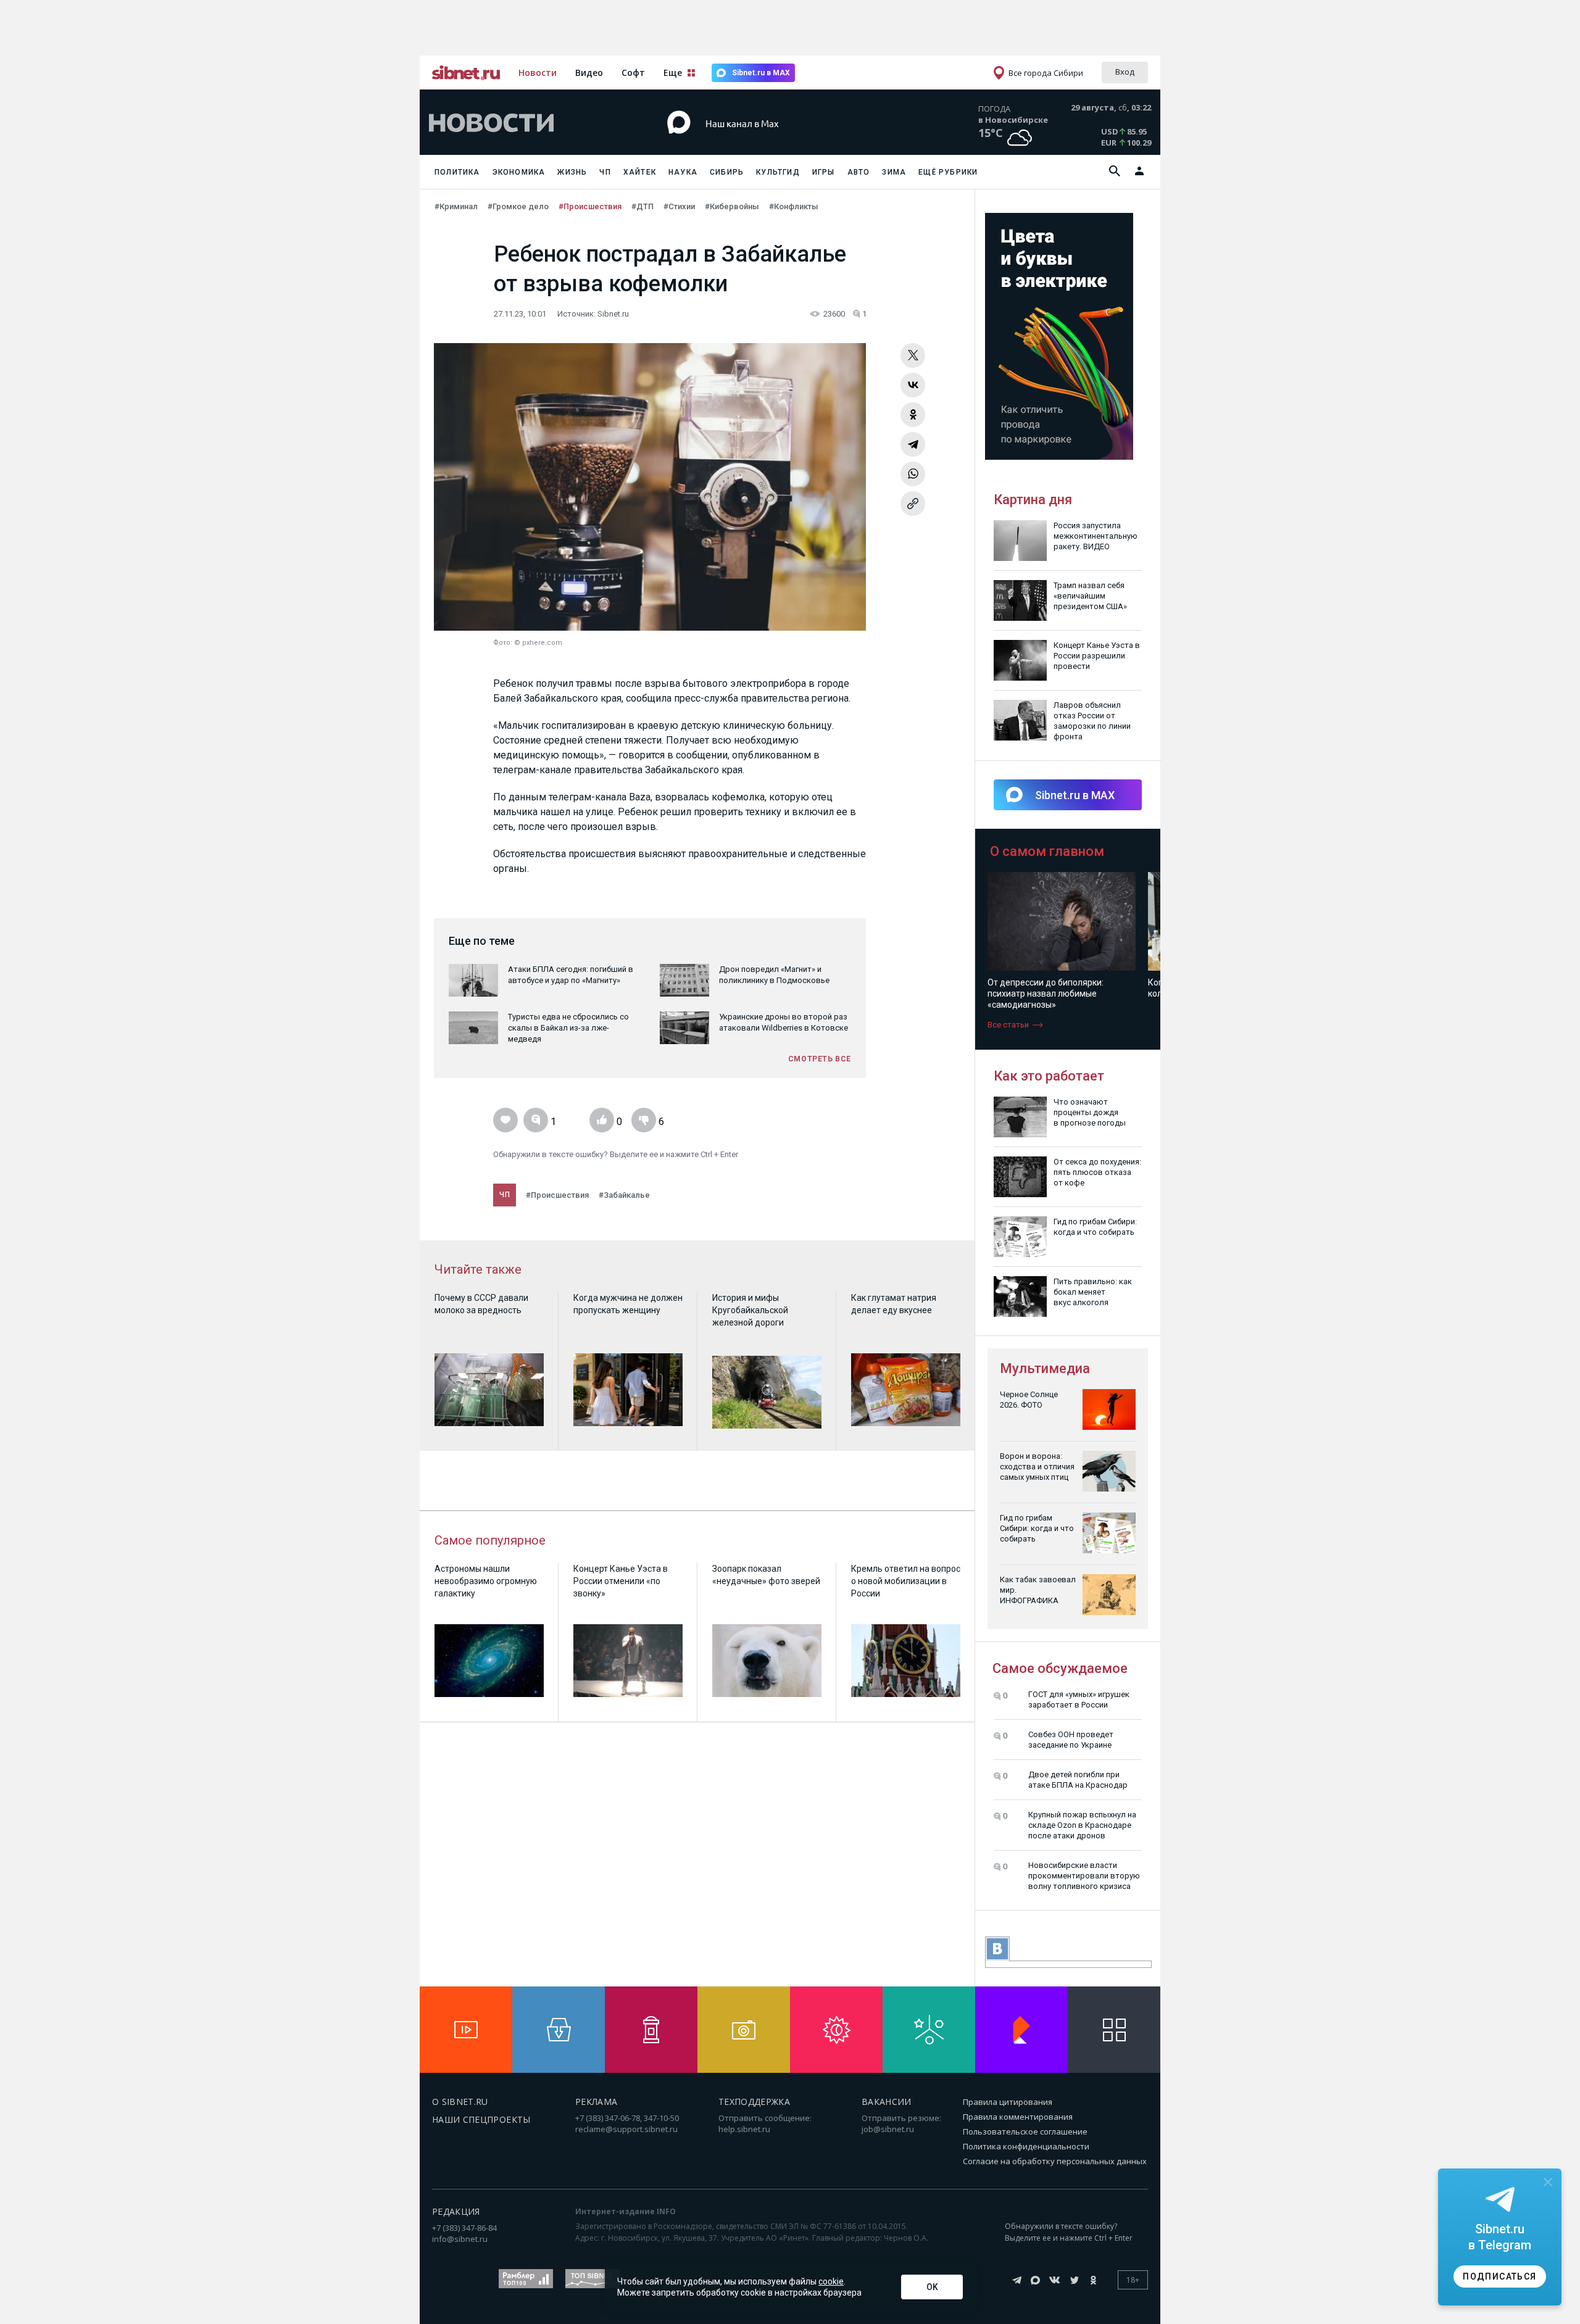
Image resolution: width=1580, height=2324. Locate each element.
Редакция (456, 2211)
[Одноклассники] (913, 415)
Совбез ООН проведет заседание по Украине (1071, 1740)
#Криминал (456, 206)
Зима (894, 172)
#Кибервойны (732, 206)
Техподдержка (754, 2102)
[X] (913, 355)
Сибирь (727, 172)
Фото (502, 643)
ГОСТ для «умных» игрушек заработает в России (1079, 1699)
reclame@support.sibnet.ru (626, 2129)
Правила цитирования (1008, 2102)
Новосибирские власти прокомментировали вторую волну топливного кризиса (1084, 1876)
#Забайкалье (624, 1195)
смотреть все (820, 1059)
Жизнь (572, 172)
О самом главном (1047, 851)
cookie (831, 2281)
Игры (824, 172)
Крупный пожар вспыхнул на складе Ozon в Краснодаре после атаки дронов (1082, 1825)
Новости (538, 73)
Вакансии (887, 2102)
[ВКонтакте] (913, 385)
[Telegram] (913, 444)
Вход (1125, 72)
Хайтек (640, 172)
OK (932, 2287)
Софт (633, 73)
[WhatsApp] (913, 474)
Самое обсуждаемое (1060, 1668)
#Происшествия (590, 206)
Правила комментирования (1018, 2117)
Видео (589, 73)
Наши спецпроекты (481, 2119)
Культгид (778, 172)
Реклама (596, 2102)
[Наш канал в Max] (768, 142)
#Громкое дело (518, 206)
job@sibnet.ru (888, 2129)
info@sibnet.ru (460, 2239)
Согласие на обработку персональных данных (1055, 2161)
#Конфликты (794, 206)
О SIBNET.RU (460, 2102)
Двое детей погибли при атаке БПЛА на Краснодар (1078, 1780)
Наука (683, 172)
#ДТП (642, 206)
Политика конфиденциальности (1026, 2146)
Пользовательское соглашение (1025, 2131)
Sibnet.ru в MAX (761, 73)
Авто (859, 172)
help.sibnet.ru (744, 2129)
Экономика (519, 172)
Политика (457, 172)
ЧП (605, 172)
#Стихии (679, 206)
